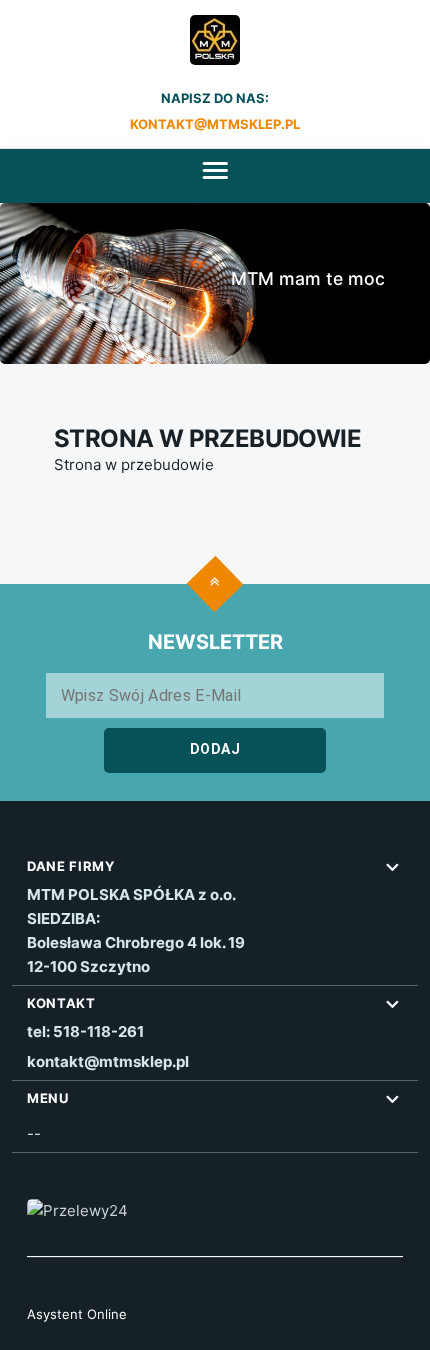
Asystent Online (77, 1314)
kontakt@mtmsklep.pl (215, 124)
